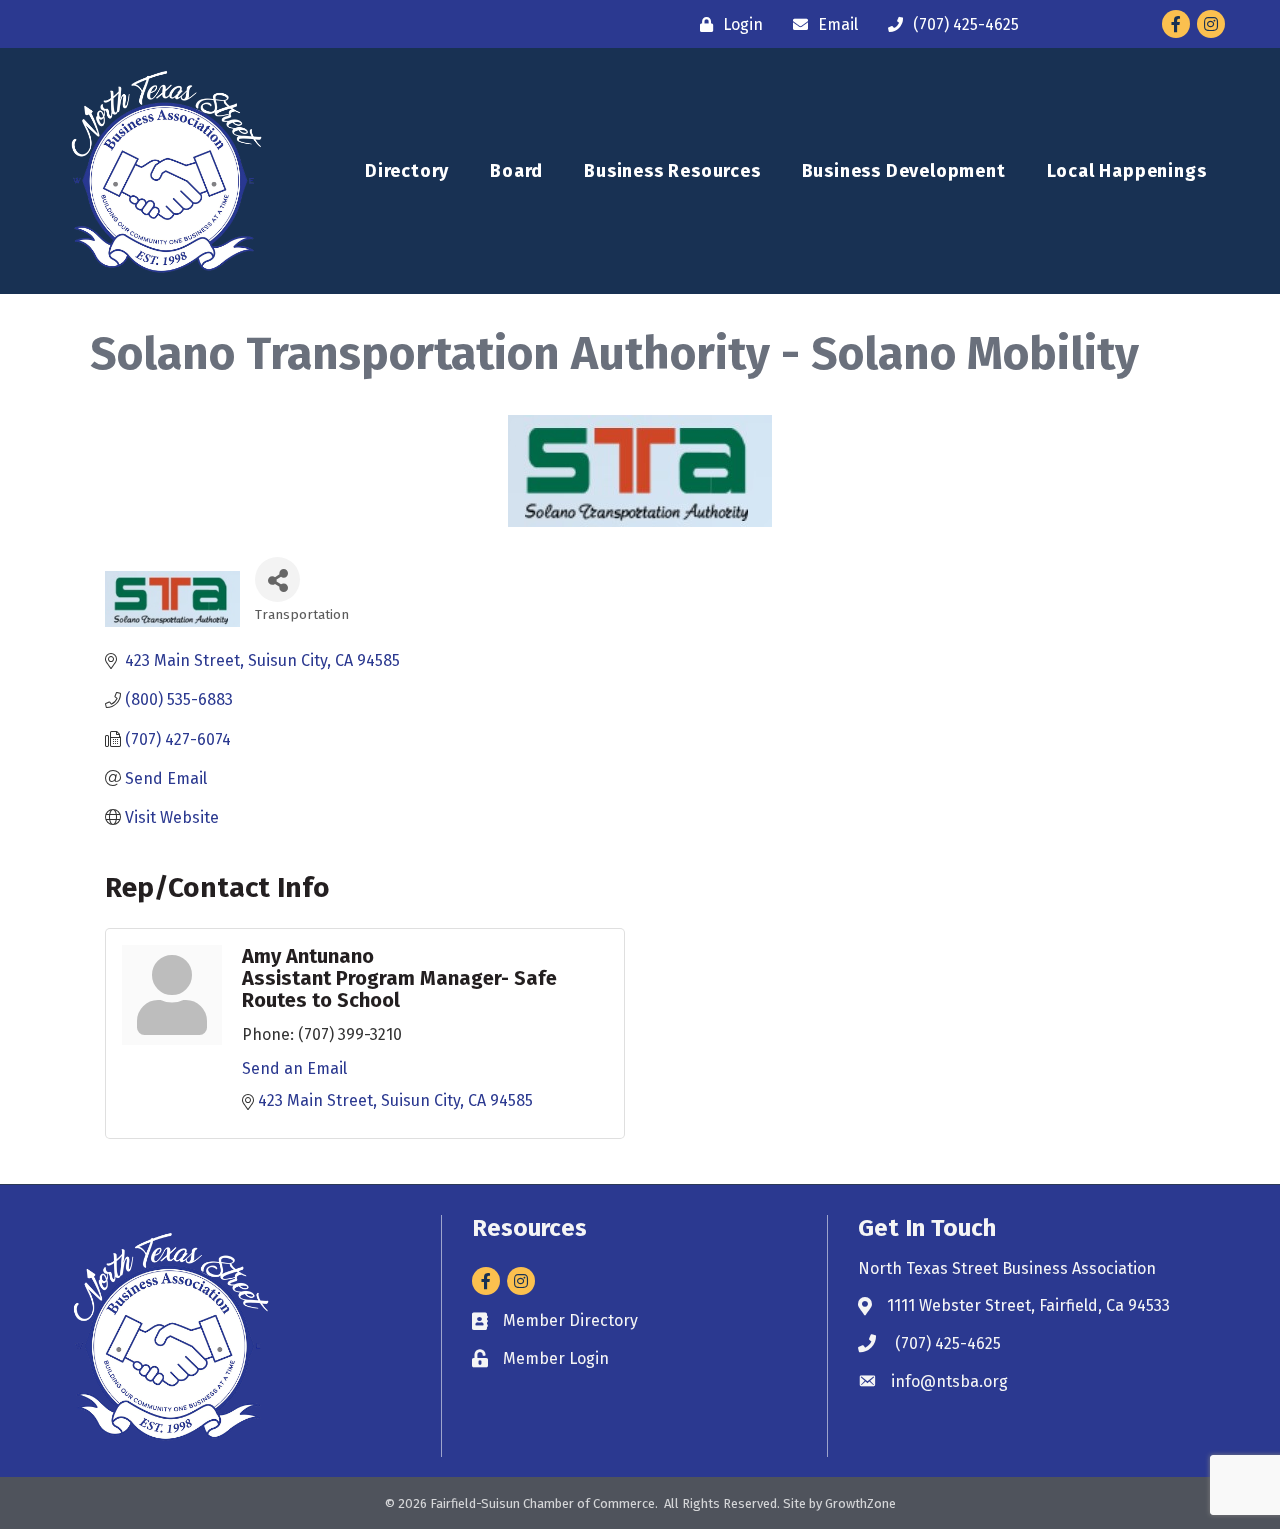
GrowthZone (860, 1503)
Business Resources (672, 171)
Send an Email (294, 1068)
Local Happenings (1127, 171)
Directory (407, 171)
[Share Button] (277, 579)
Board (516, 171)
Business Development (904, 171)
